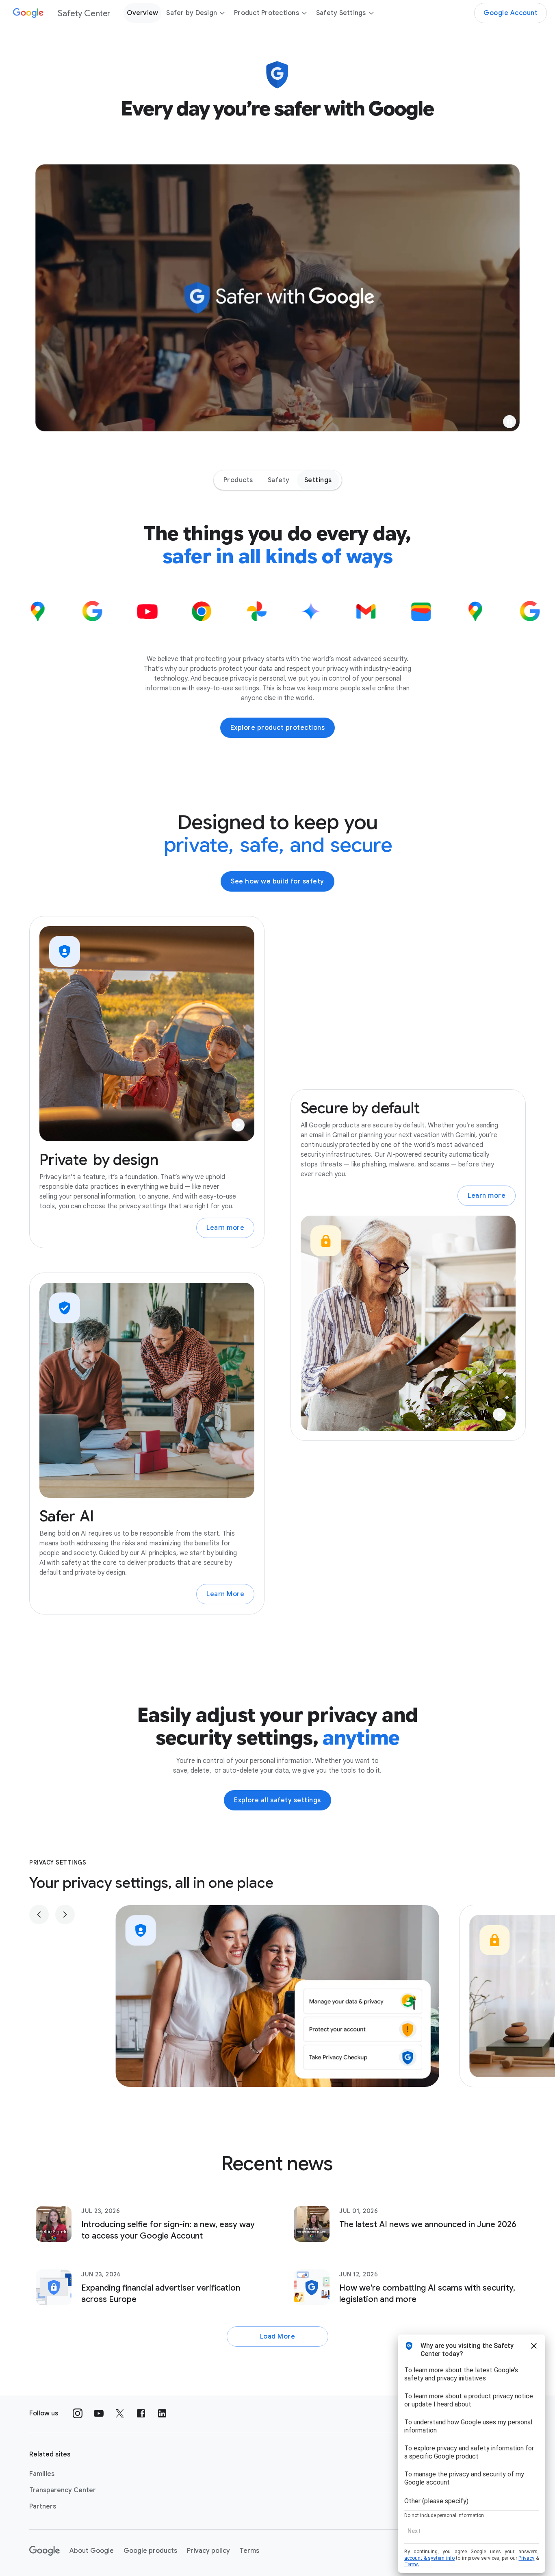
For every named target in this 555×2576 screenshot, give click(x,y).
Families (42, 2474)
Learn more (225, 1228)
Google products (150, 2551)
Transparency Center (63, 2490)
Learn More (225, 1594)
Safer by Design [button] (192, 13)
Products (238, 480)
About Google (92, 2551)
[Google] (44, 2551)
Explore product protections (278, 728)
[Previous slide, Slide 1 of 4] (39, 1915)
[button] (509, 422)
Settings (318, 480)
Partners (43, 2506)
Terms (249, 2551)
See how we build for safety (277, 881)
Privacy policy (208, 2551)
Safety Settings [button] (341, 13)
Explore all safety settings (277, 1800)
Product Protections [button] (267, 13)
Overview (142, 13)
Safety (279, 480)
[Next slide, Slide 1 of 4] (65, 1915)
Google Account (511, 13)
